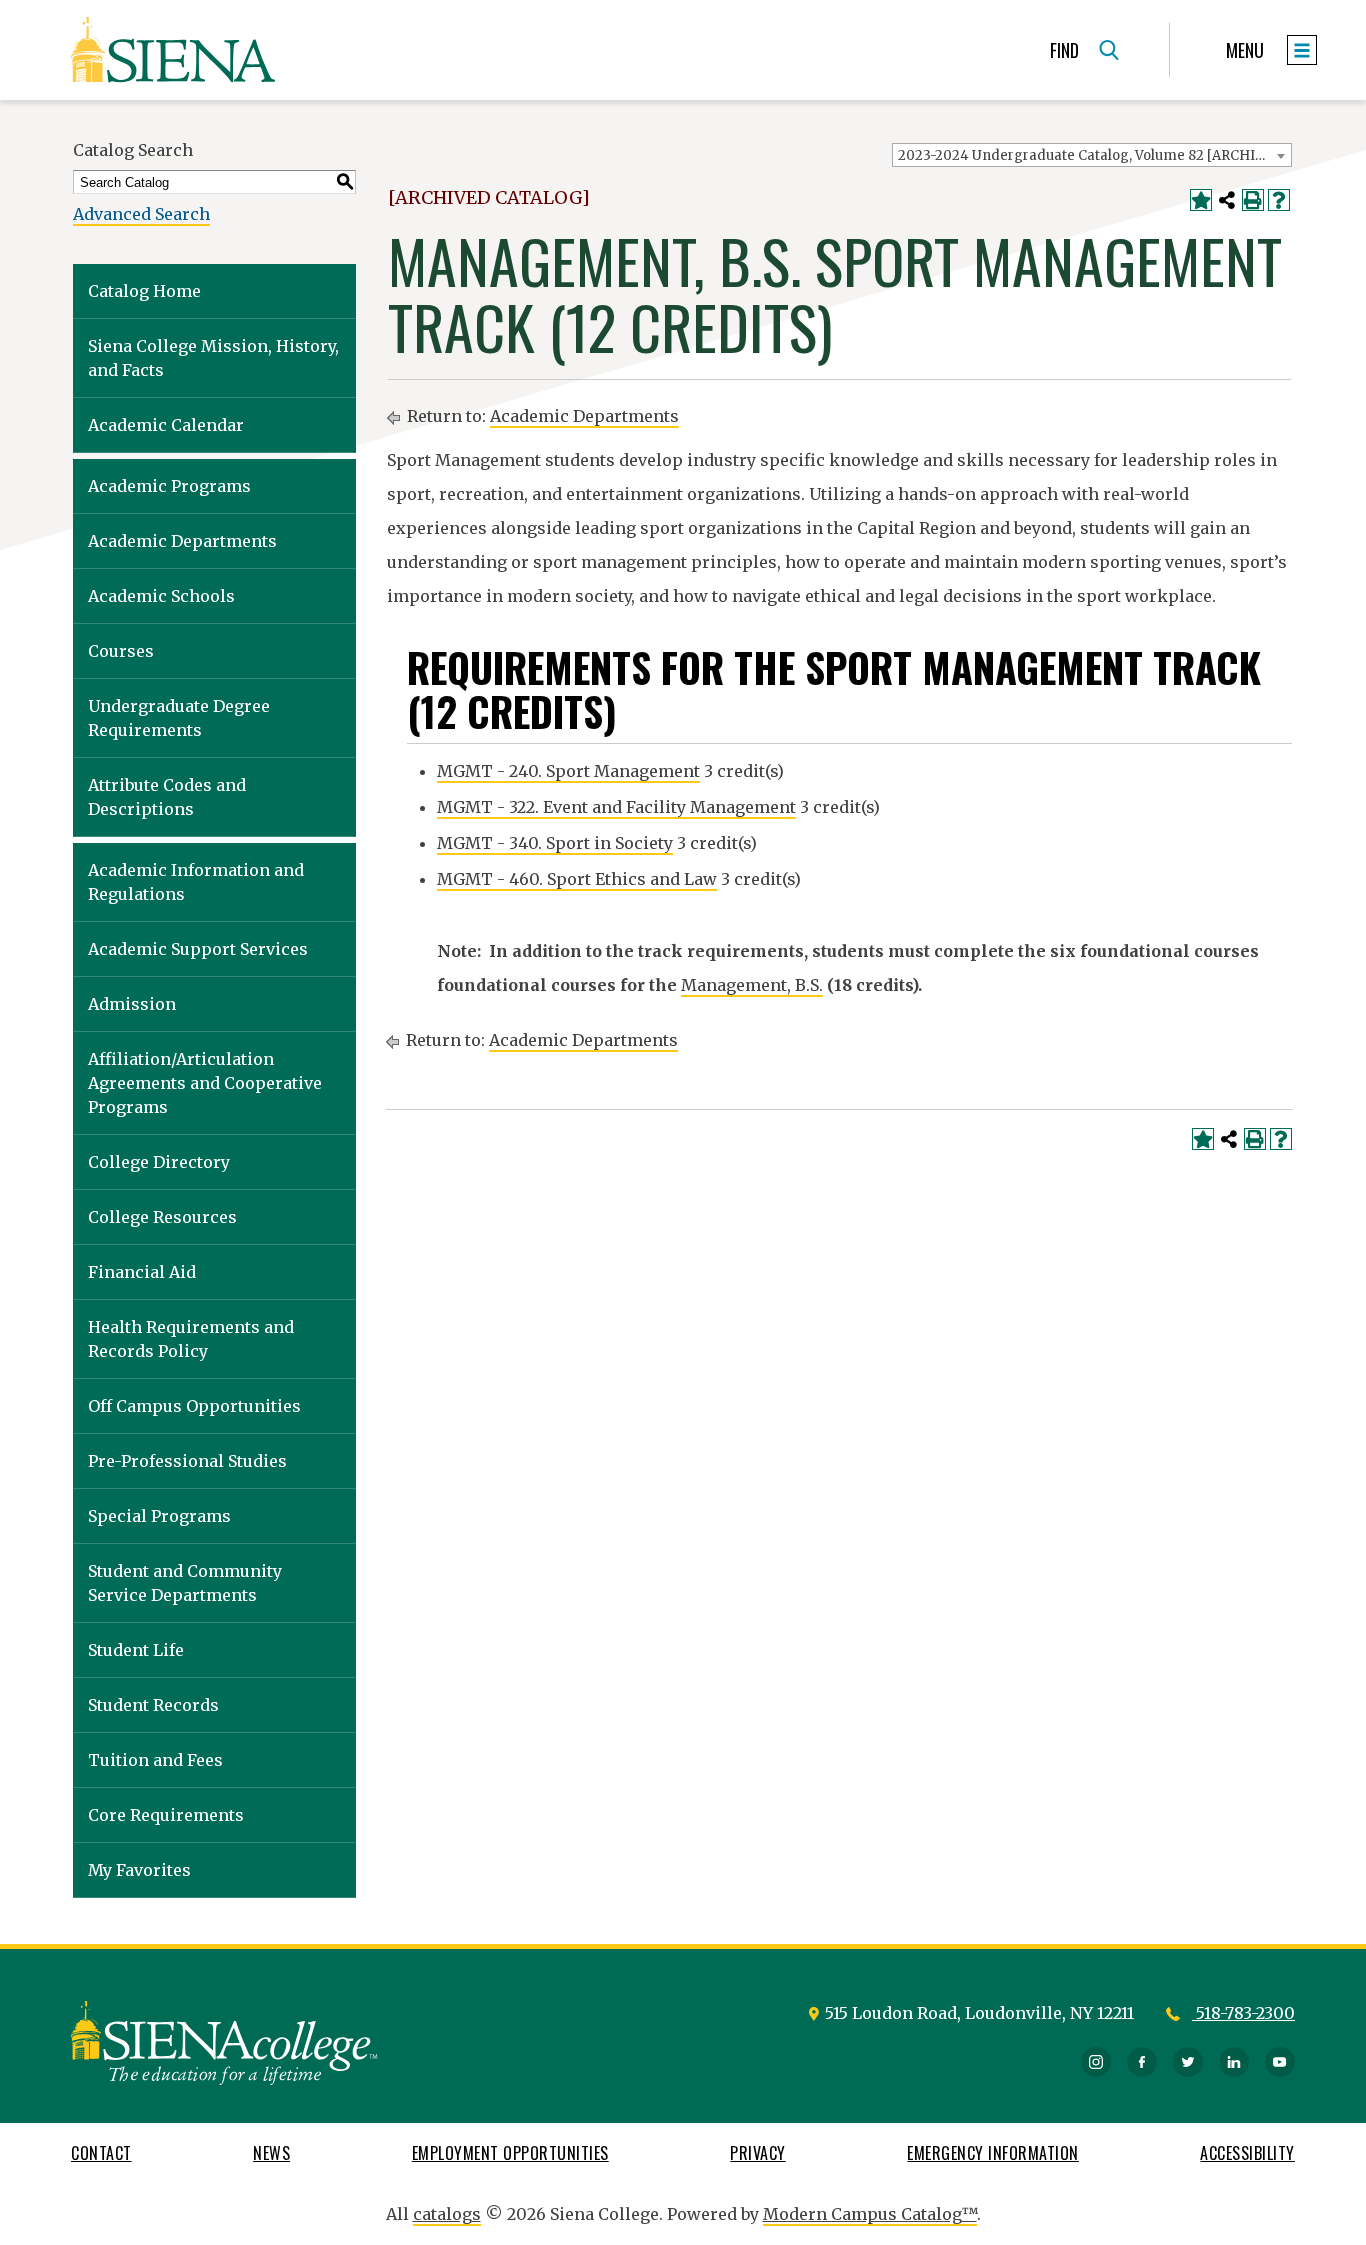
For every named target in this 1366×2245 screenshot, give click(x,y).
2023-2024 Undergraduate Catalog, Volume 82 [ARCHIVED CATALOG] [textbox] (1094, 155)
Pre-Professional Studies (187, 1461)
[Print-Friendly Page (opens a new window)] (1253, 200)
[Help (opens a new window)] (1279, 200)
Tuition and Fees (155, 1760)
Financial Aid (142, 1272)
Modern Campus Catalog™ (870, 2214)
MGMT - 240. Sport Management (568, 771)
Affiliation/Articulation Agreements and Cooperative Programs (205, 1083)
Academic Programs (169, 486)
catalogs (447, 2214)
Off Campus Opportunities (194, 1406)
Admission (132, 1004)
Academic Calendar (166, 425)
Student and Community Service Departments (185, 1583)
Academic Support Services (198, 949)
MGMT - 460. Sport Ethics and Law (577, 879)
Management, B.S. (752, 985)
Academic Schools (161, 596)
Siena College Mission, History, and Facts (213, 358)
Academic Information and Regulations (196, 882)
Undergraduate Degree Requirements (179, 718)
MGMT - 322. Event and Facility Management (616, 807)
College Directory (159, 1162)
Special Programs (159, 1516)
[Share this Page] (1227, 200)
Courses (121, 651)
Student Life (136, 1650)
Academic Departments (182, 541)
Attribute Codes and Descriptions (167, 797)
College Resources (162, 1217)
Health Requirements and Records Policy (191, 1339)
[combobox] (1092, 155)
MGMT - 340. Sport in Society (555, 843)
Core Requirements (166, 1815)
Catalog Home (144, 291)
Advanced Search (141, 214)
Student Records (153, 1705)
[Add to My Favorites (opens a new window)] (1201, 200)
